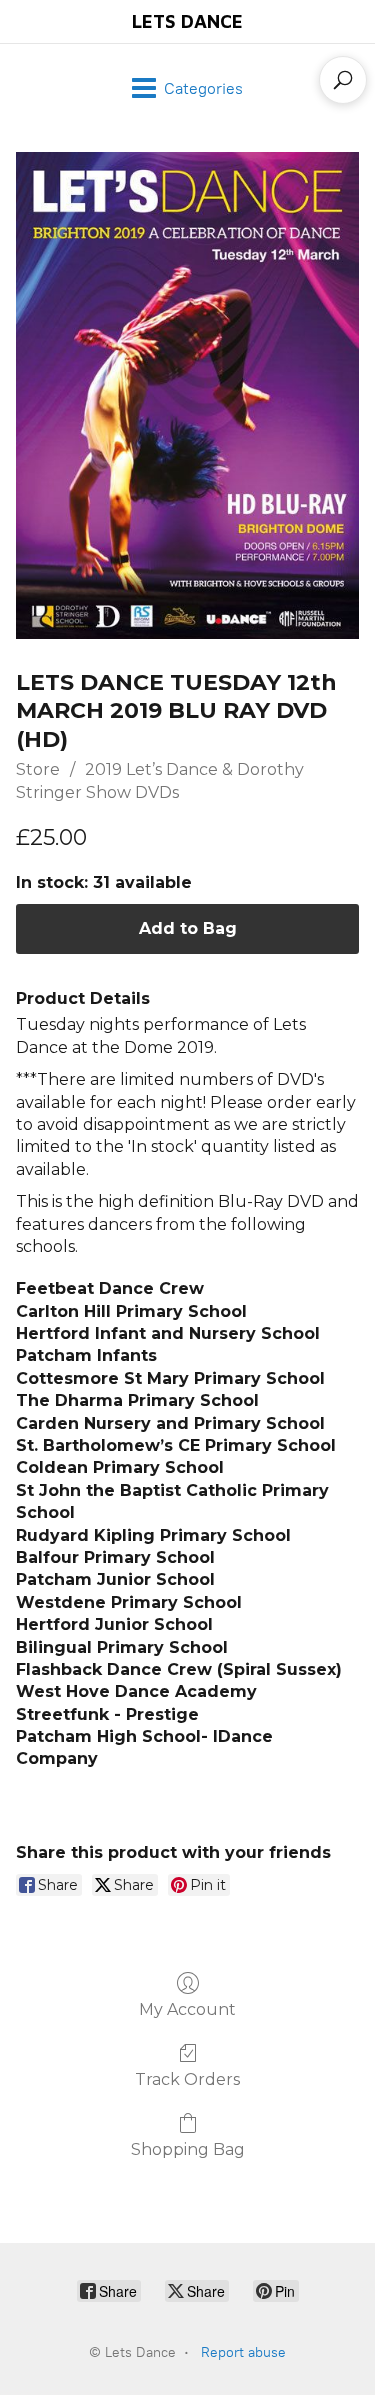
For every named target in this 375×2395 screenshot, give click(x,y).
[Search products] (343, 80)
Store (38, 769)
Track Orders (187, 2079)
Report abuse (243, 2352)
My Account (187, 2009)
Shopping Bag (188, 2149)
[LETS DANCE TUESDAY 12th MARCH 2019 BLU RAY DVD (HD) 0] (187, 395)
